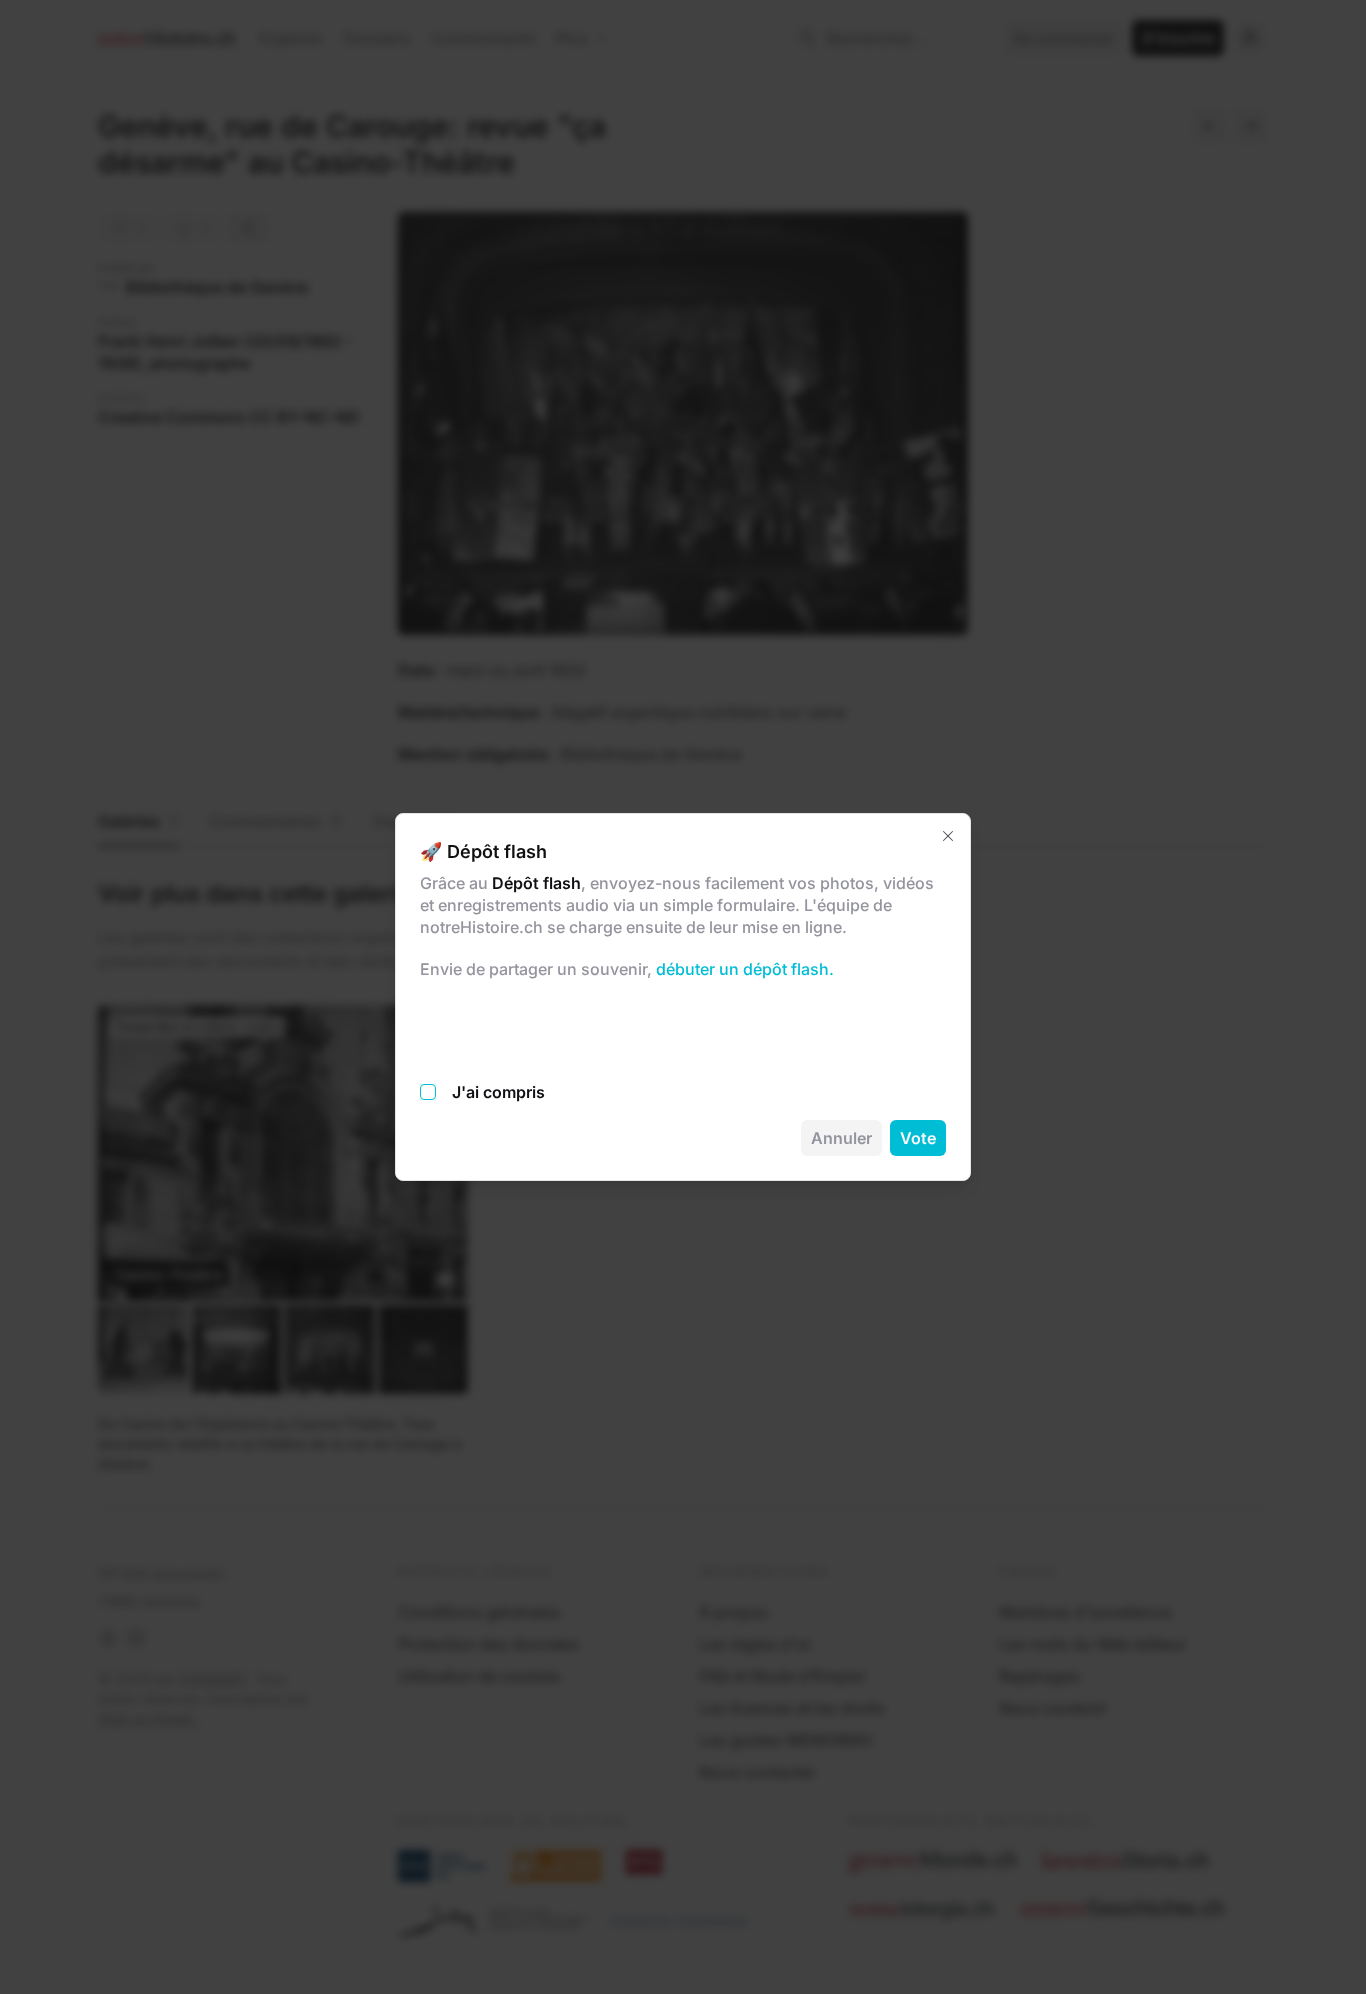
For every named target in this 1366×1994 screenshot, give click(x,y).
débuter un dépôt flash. (743, 969)
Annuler (841, 1138)
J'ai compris (498, 1092)
